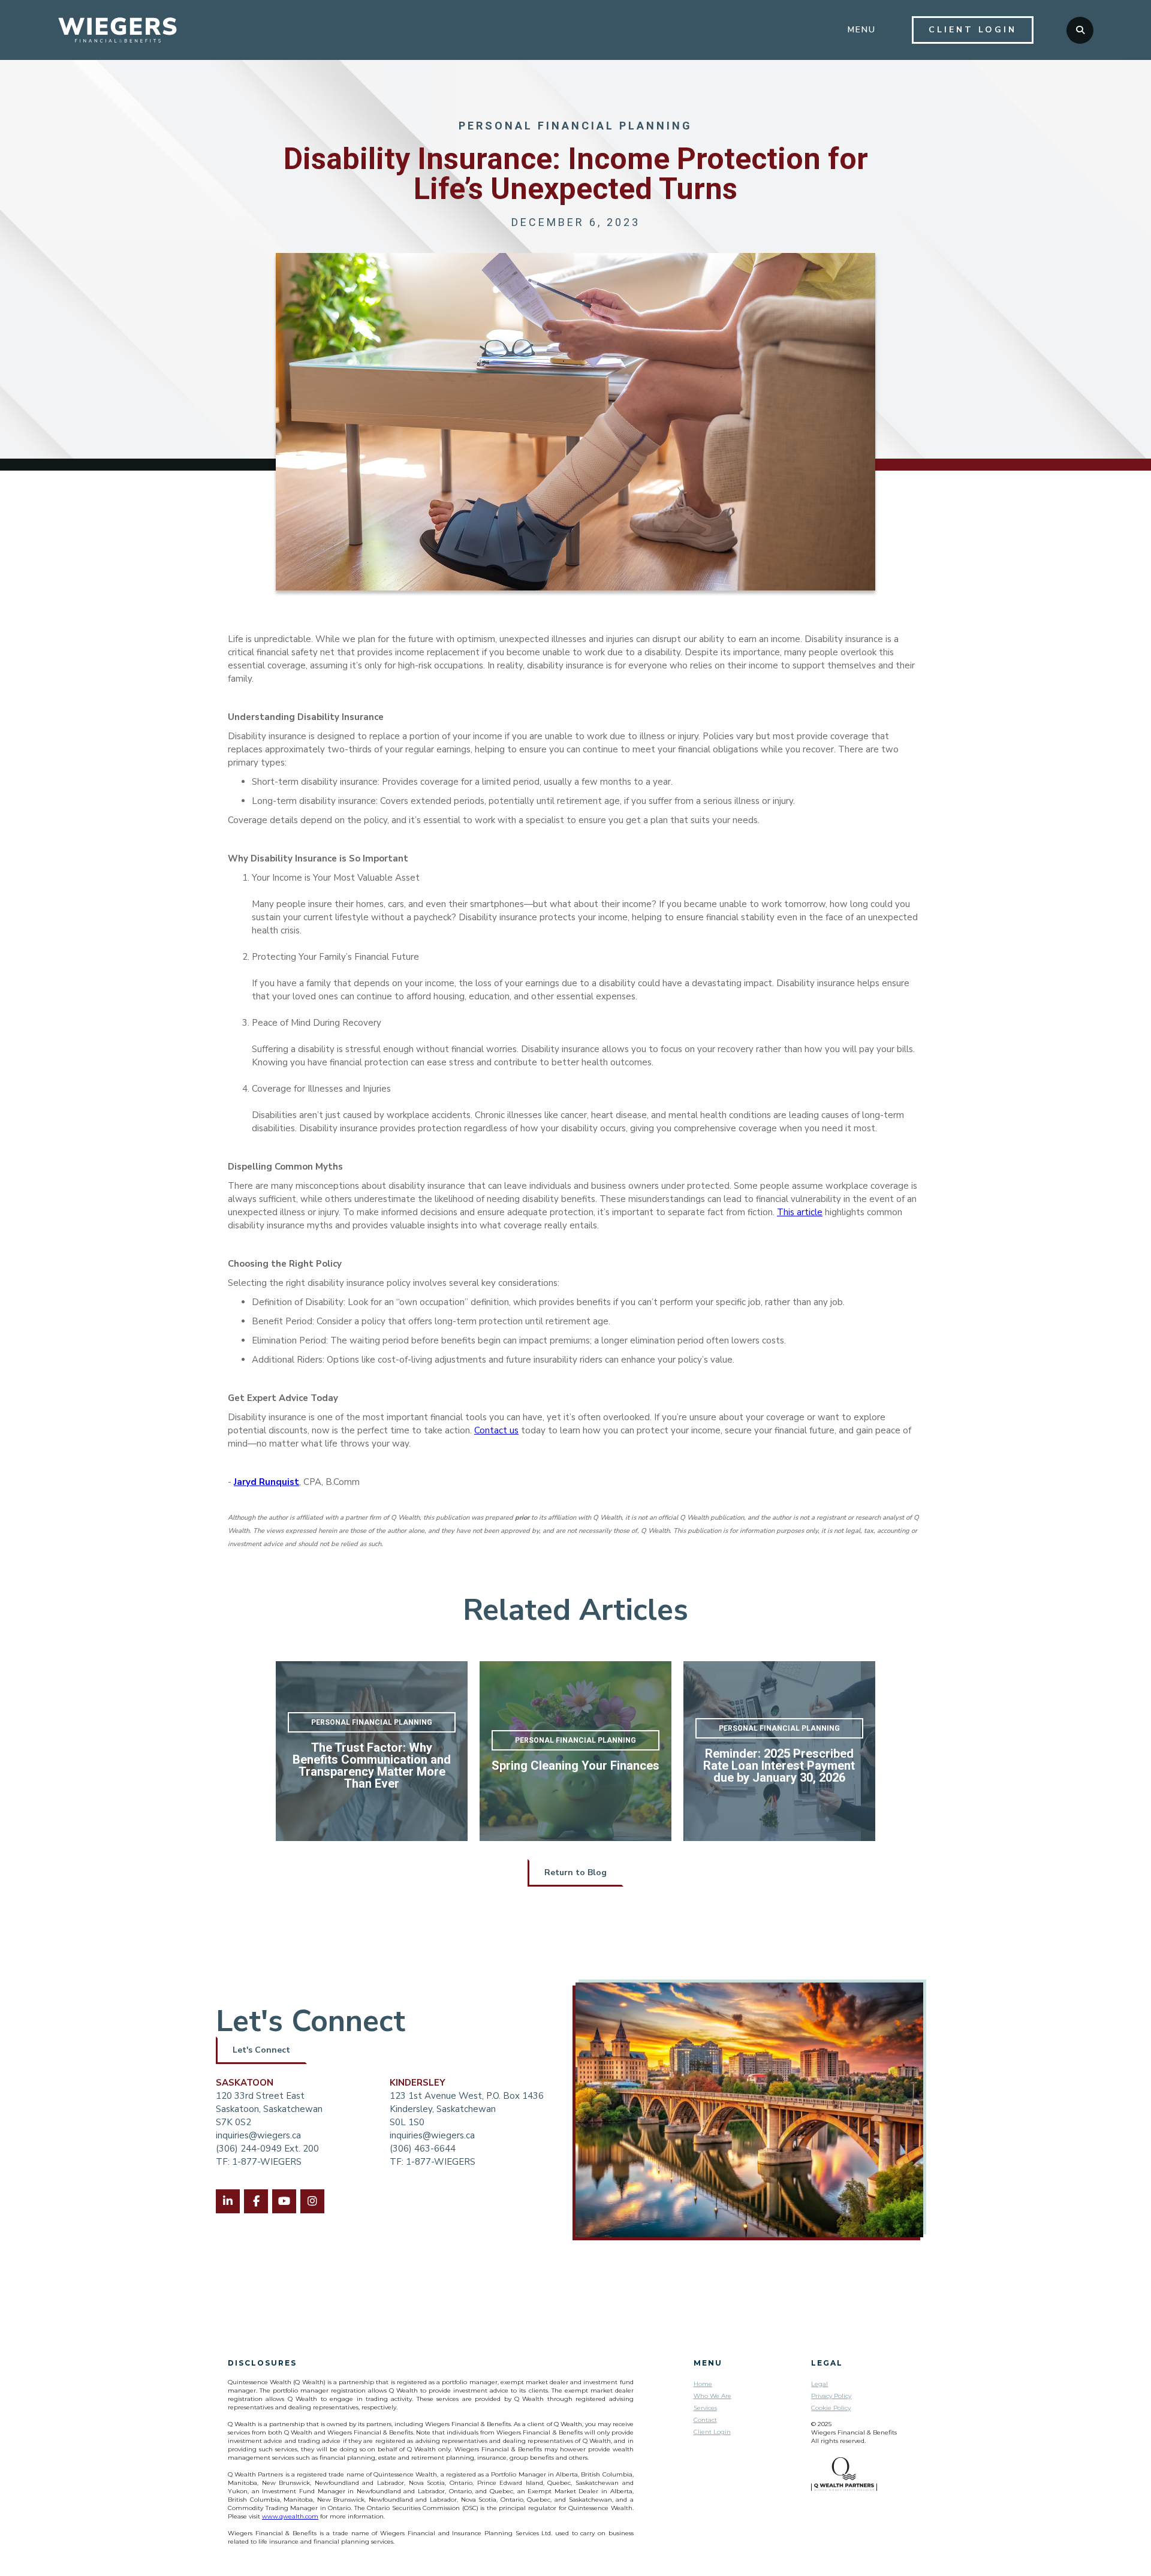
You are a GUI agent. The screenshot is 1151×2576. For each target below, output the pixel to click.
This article (800, 1212)
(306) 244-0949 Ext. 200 (267, 2149)
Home (703, 2384)
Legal (819, 2384)
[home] (117, 30)
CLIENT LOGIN (973, 30)
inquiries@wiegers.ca (258, 2135)
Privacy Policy (831, 2396)
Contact (705, 2420)
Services (705, 2408)
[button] (862, 30)
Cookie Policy (831, 2408)
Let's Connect (261, 2050)
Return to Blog (575, 1873)
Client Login (712, 2432)
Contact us (496, 1430)
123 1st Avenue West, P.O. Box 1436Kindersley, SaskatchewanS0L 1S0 (467, 2109)
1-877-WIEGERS (441, 2162)
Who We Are (712, 2396)
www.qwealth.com (290, 2516)
